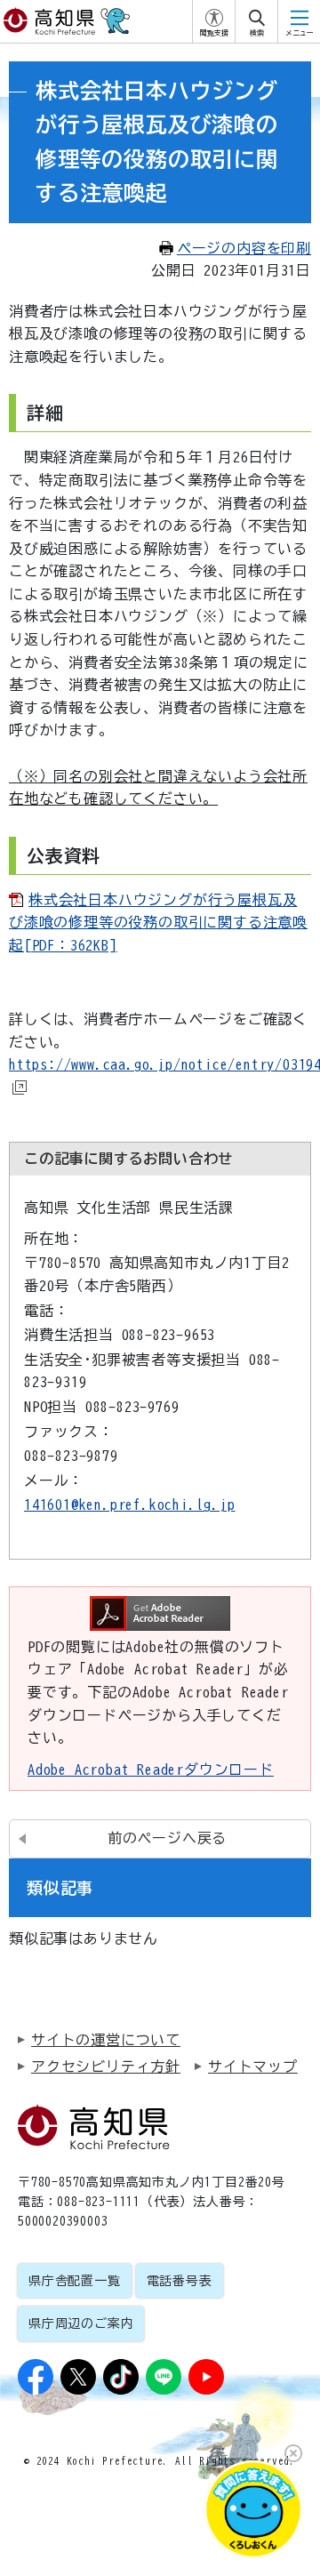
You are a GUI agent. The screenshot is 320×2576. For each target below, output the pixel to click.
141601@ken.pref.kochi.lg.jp (130, 1505)
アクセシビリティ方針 (106, 2066)
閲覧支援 (214, 33)
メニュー (300, 33)
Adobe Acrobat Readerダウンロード (151, 1769)
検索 (257, 33)
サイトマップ (253, 2066)
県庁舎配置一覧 (75, 2281)
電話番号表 (180, 2281)
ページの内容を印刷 (244, 248)
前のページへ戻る (167, 1838)
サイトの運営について (106, 2040)
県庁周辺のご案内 (81, 2323)
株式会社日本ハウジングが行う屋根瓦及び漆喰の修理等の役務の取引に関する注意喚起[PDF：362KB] (158, 923)
